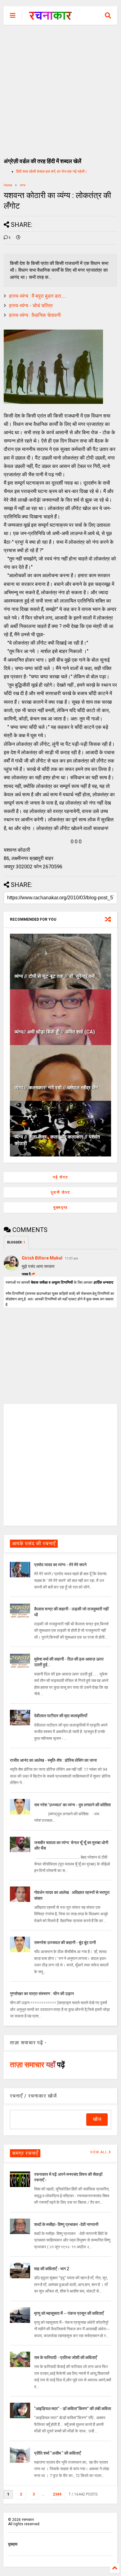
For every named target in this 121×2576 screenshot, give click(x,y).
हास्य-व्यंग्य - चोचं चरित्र (31, 306)
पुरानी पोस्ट (61, 1192)
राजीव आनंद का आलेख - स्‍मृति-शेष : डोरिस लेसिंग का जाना (53, 1760)
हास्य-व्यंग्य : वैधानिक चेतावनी (35, 315)
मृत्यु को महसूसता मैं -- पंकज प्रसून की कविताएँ (69, 2313)
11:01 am (72, 1258)
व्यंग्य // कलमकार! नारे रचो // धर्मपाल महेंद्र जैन (56, 1088)
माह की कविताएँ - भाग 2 (52, 2269)
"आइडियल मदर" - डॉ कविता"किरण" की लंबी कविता (73, 2409)
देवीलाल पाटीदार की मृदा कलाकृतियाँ (61, 1716)
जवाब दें (26, 1274)
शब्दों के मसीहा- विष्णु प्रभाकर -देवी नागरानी (66, 2224)
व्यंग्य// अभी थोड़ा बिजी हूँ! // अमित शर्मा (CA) (55, 1032)
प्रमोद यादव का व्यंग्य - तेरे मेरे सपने (60, 1565)
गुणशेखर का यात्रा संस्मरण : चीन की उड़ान (42, 1994)
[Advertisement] (60, 88)
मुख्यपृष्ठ (60, 1208)
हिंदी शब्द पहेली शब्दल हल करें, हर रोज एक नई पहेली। (52, 171)
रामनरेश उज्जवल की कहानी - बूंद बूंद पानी (65, 1943)
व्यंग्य (23, 185)
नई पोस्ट (60, 1177)
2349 (57, 2494)
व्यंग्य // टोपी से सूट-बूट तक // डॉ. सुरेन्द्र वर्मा (55, 976)
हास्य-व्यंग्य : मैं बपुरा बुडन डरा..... (37, 296)
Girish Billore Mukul (43, 1258)
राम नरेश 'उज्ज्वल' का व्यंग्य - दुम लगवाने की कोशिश (72, 1805)
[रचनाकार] (50, 17)
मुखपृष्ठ (13, 2544)
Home (8, 185)
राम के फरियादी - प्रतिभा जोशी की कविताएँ (65, 2358)
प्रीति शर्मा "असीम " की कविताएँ (57, 2453)
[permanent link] (18, 238)
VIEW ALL (99, 2152)
